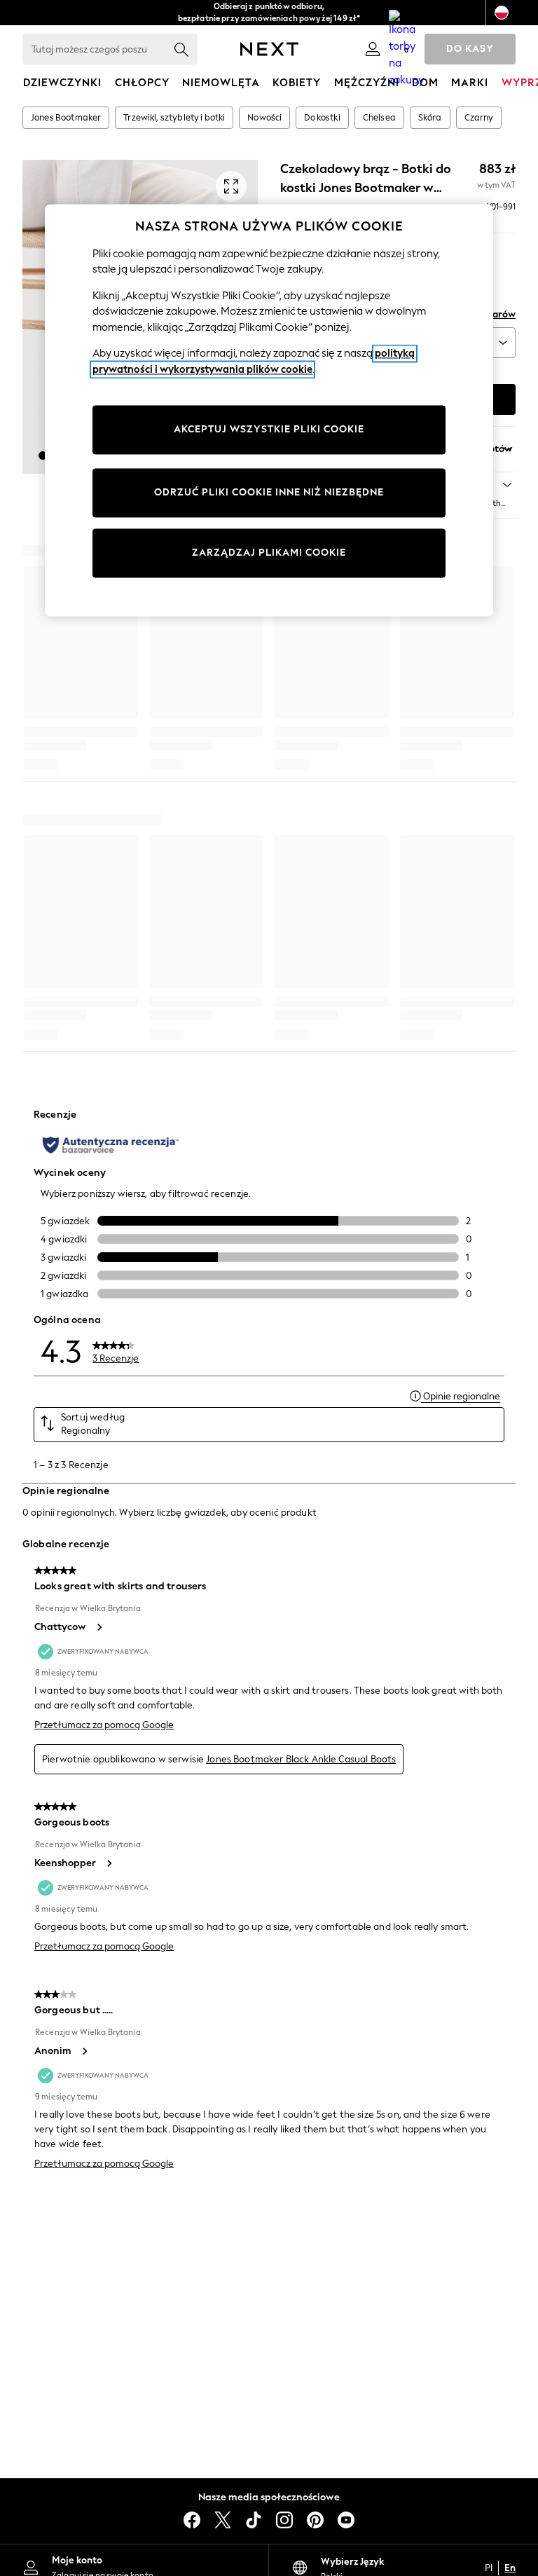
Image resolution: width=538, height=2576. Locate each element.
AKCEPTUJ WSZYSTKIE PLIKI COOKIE (269, 430)
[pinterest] (315, 2520)
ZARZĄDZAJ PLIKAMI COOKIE (269, 553)
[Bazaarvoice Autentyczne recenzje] (111, 1145)
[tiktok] (254, 2520)
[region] (269, 410)
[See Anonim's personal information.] (84, 2051)
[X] (223, 2520)
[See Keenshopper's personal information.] (109, 1863)
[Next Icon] (269, 49)
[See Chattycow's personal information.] (99, 1627)
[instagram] (284, 2520)
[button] (43, 455)
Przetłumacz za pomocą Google (104, 1725)
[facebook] (192, 2520)
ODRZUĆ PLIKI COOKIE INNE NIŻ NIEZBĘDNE (269, 493)
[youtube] (346, 2520)
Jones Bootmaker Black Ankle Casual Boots (301, 1759)
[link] (373, 49)
